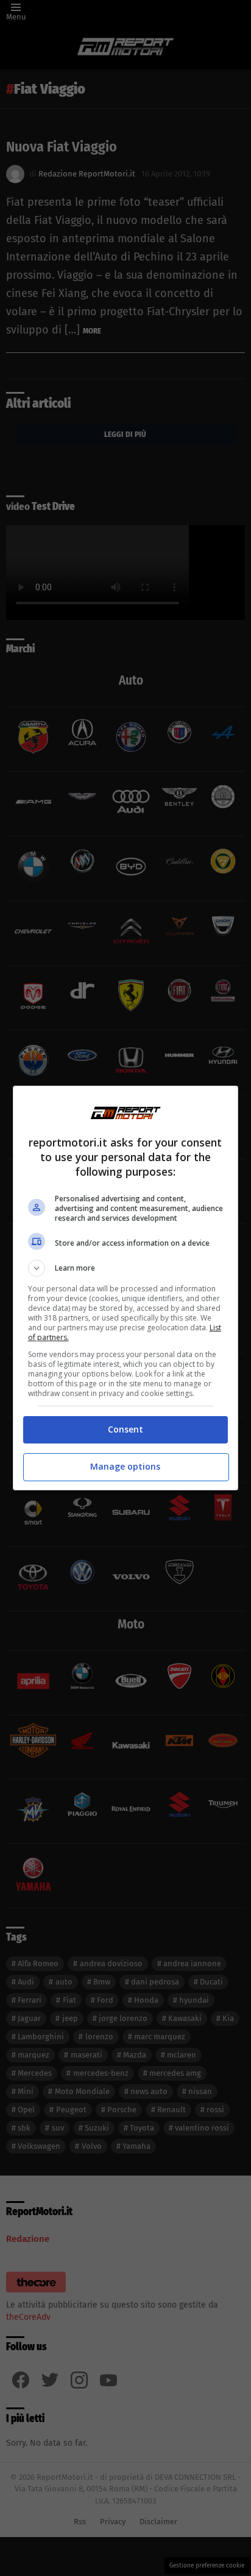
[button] (126, 1268)
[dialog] (126, 1288)
